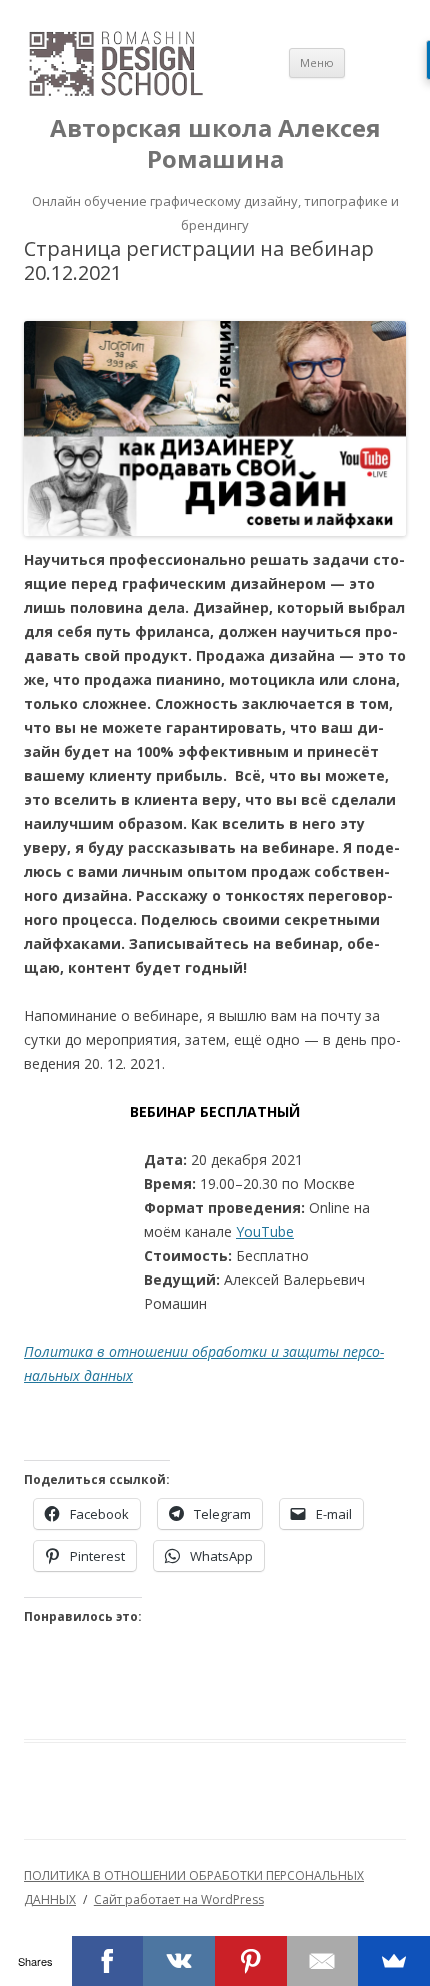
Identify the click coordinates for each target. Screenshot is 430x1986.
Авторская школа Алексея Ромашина (215, 144)
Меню (317, 62)
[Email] (323, 1961)
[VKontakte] (179, 1961)
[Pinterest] (251, 1961)
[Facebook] (108, 1961)
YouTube (265, 1231)
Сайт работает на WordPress (179, 1899)
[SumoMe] (394, 1961)
